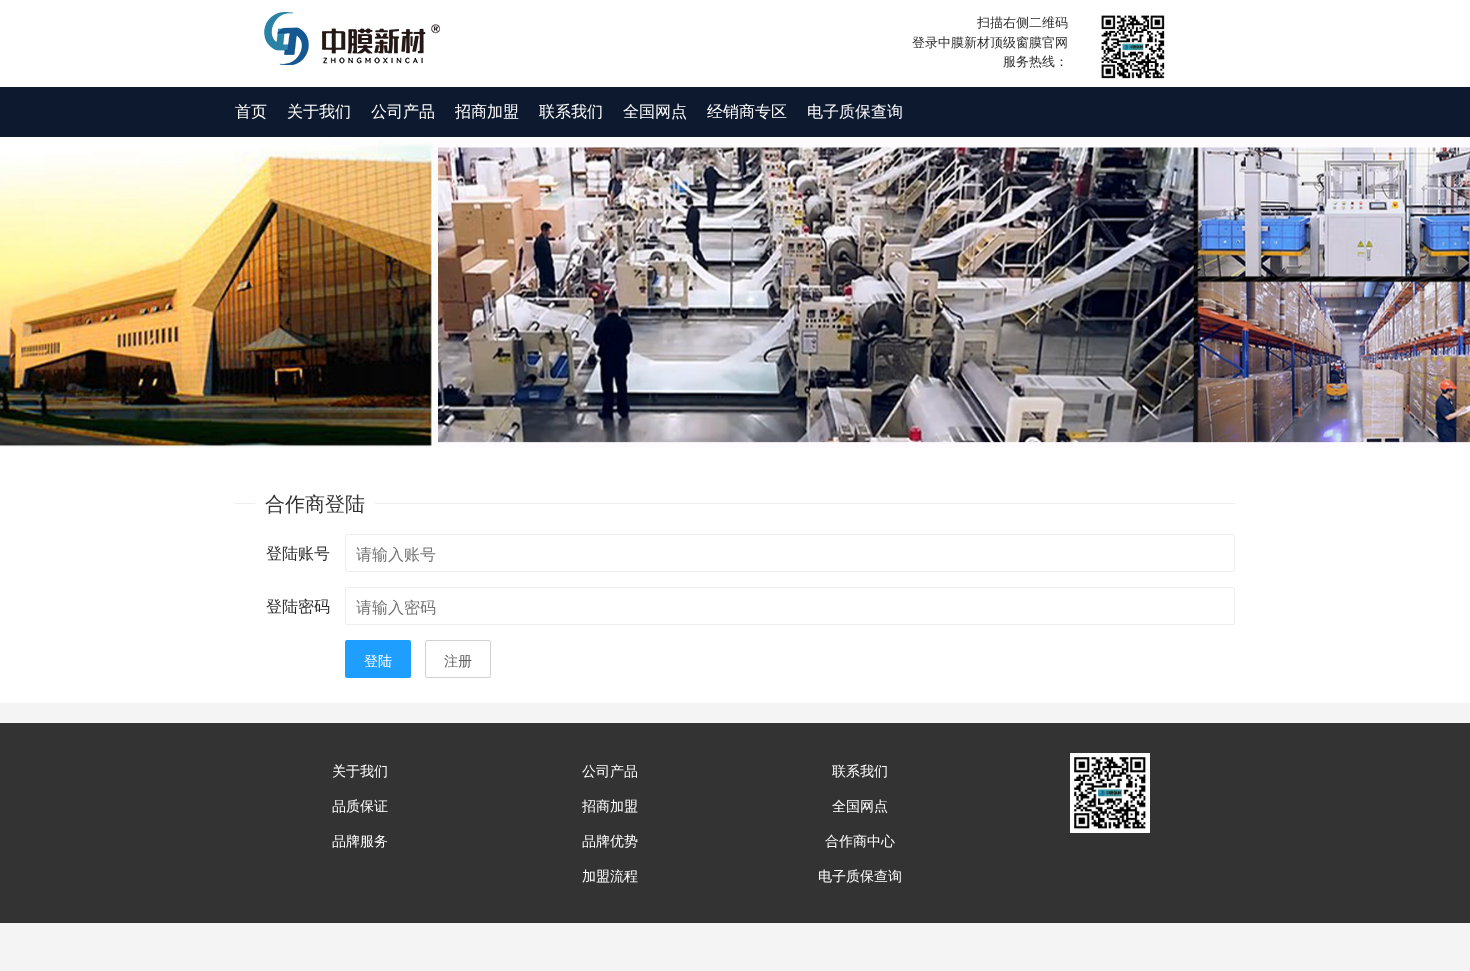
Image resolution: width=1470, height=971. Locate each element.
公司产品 (403, 110)
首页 (251, 110)
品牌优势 (610, 840)
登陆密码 (298, 605)
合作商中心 (860, 840)
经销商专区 (747, 110)
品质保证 (360, 805)
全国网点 (655, 110)
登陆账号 (298, 552)
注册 (458, 660)
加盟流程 (610, 875)
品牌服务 (360, 840)
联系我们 (571, 110)
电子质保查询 (855, 110)
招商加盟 (487, 110)
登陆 (378, 660)
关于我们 (319, 110)
